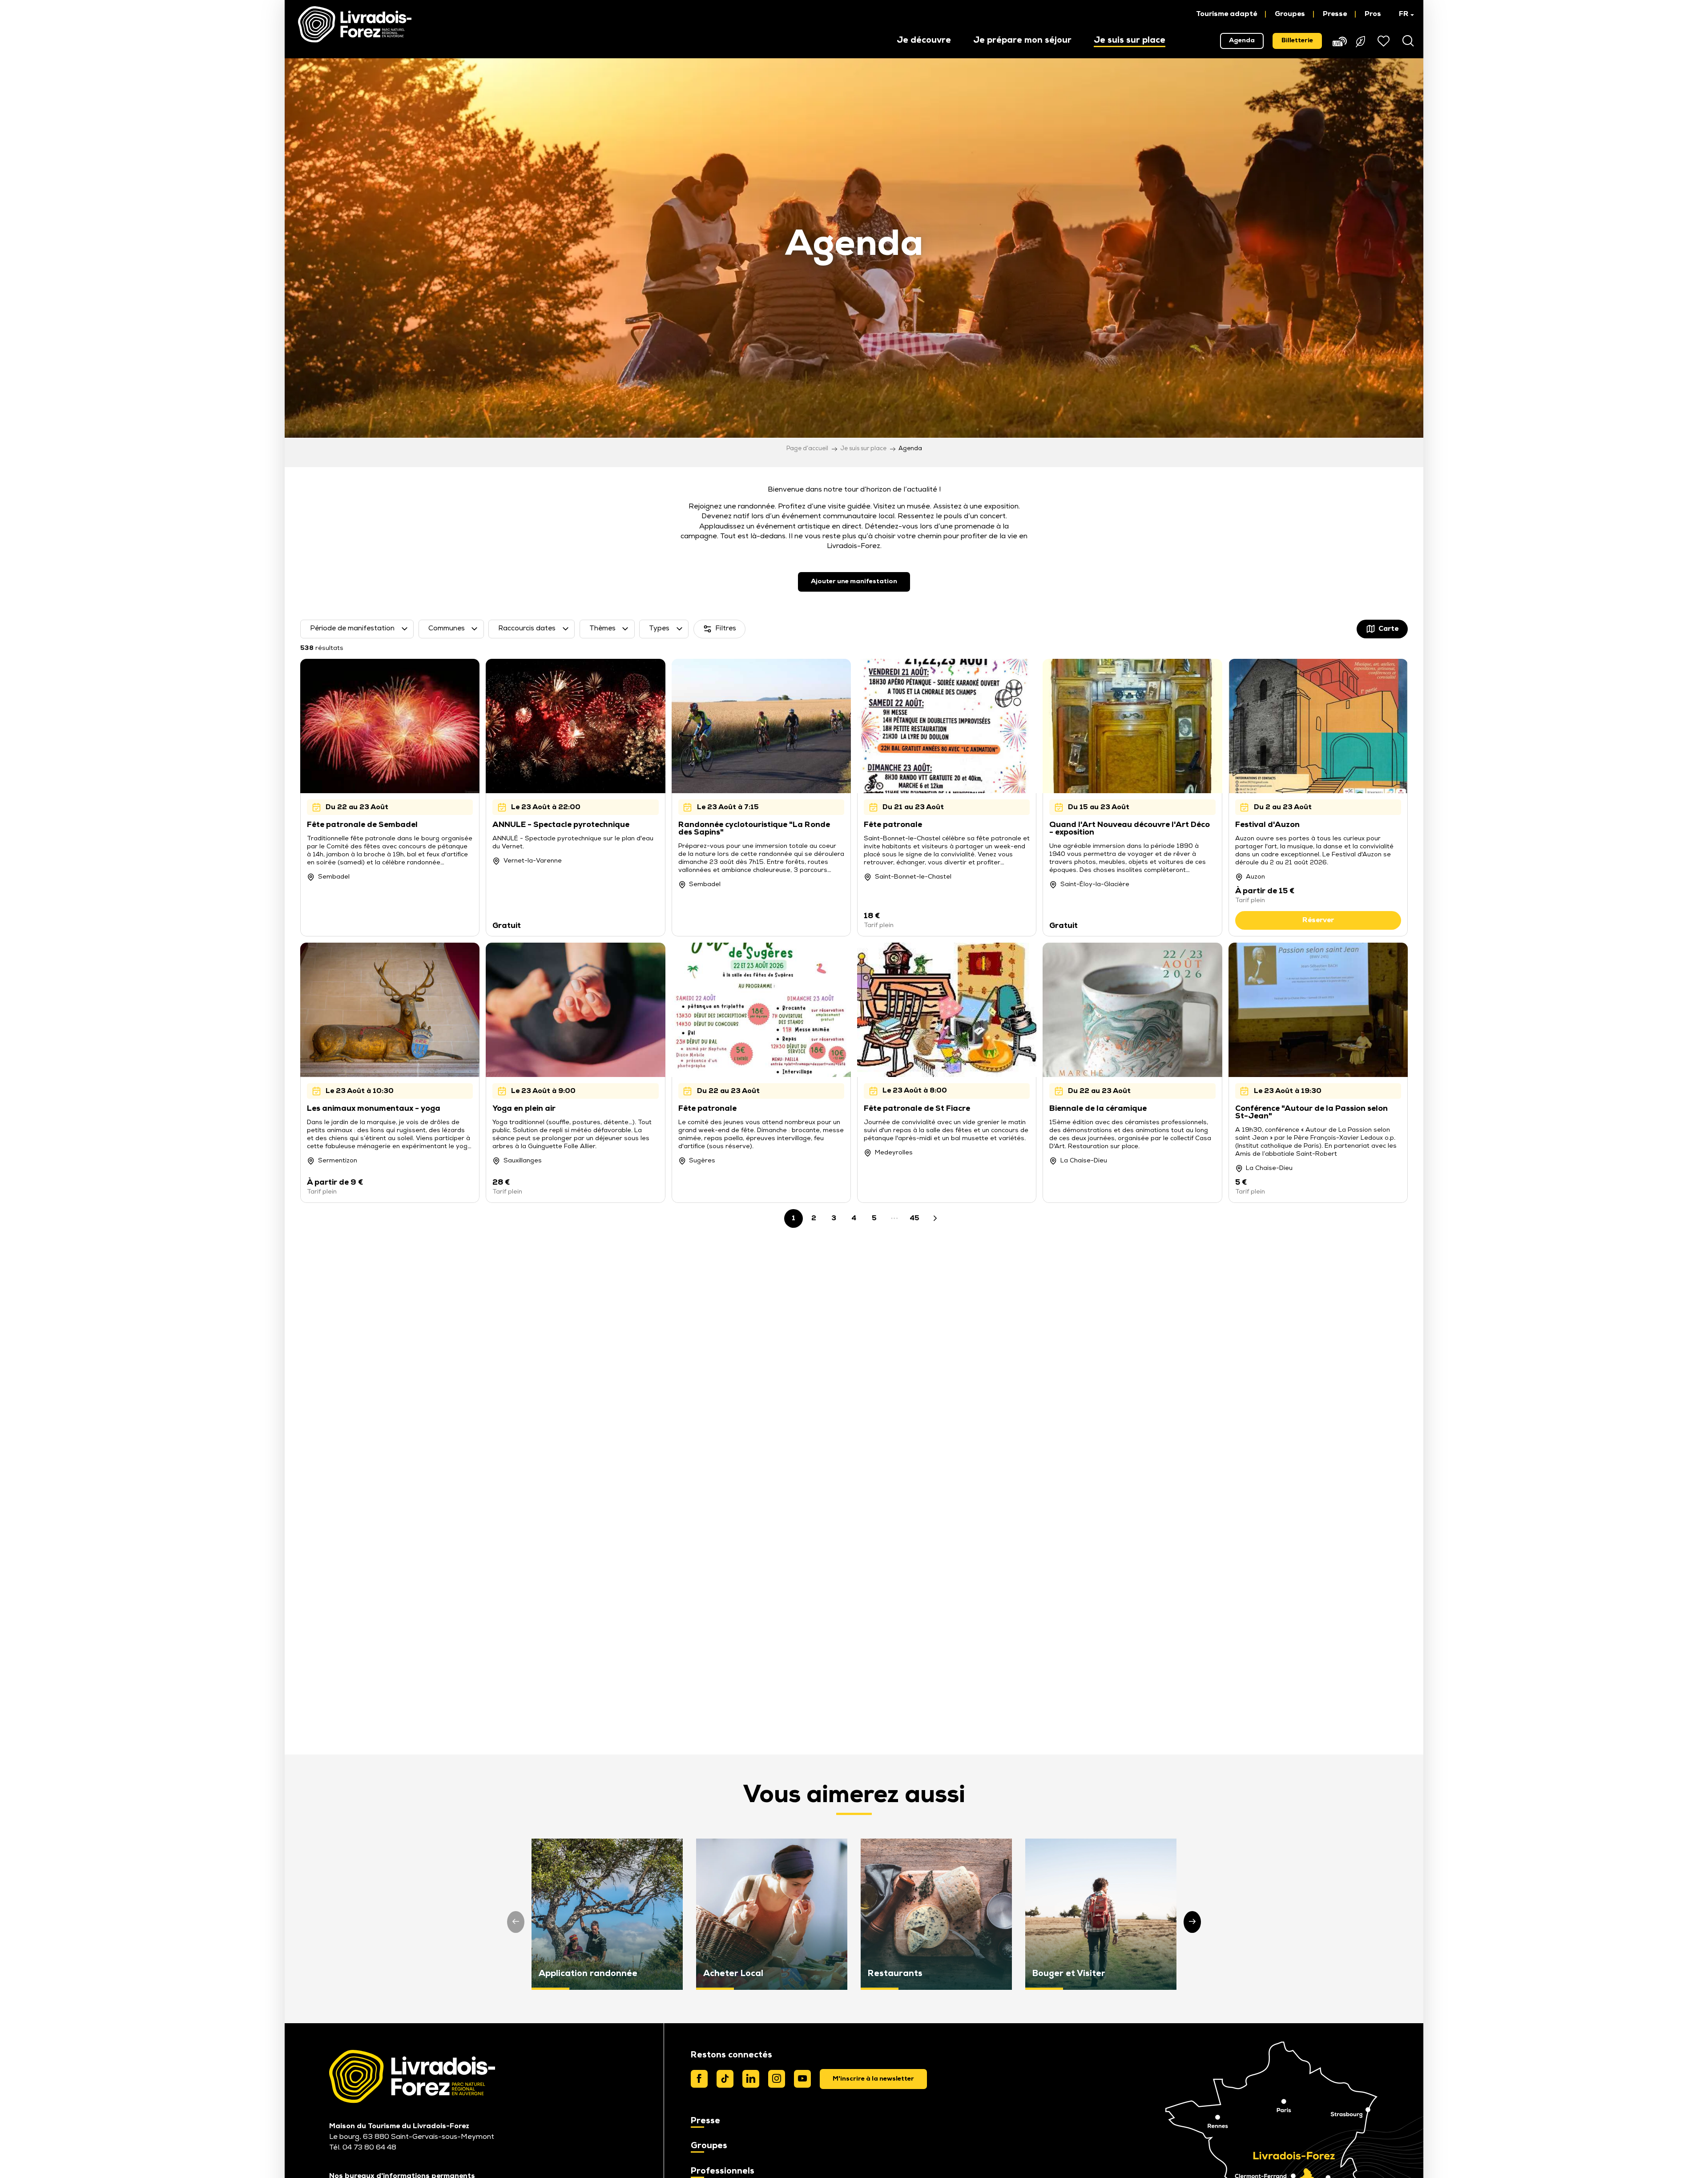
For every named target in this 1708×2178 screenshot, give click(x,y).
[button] (1402, 14)
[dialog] (873, 2079)
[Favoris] (1385, 41)
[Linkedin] (751, 2079)
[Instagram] (777, 2079)
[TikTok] (725, 2079)
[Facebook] (699, 2079)
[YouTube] (802, 2079)
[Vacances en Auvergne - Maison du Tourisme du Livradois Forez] (355, 24)
